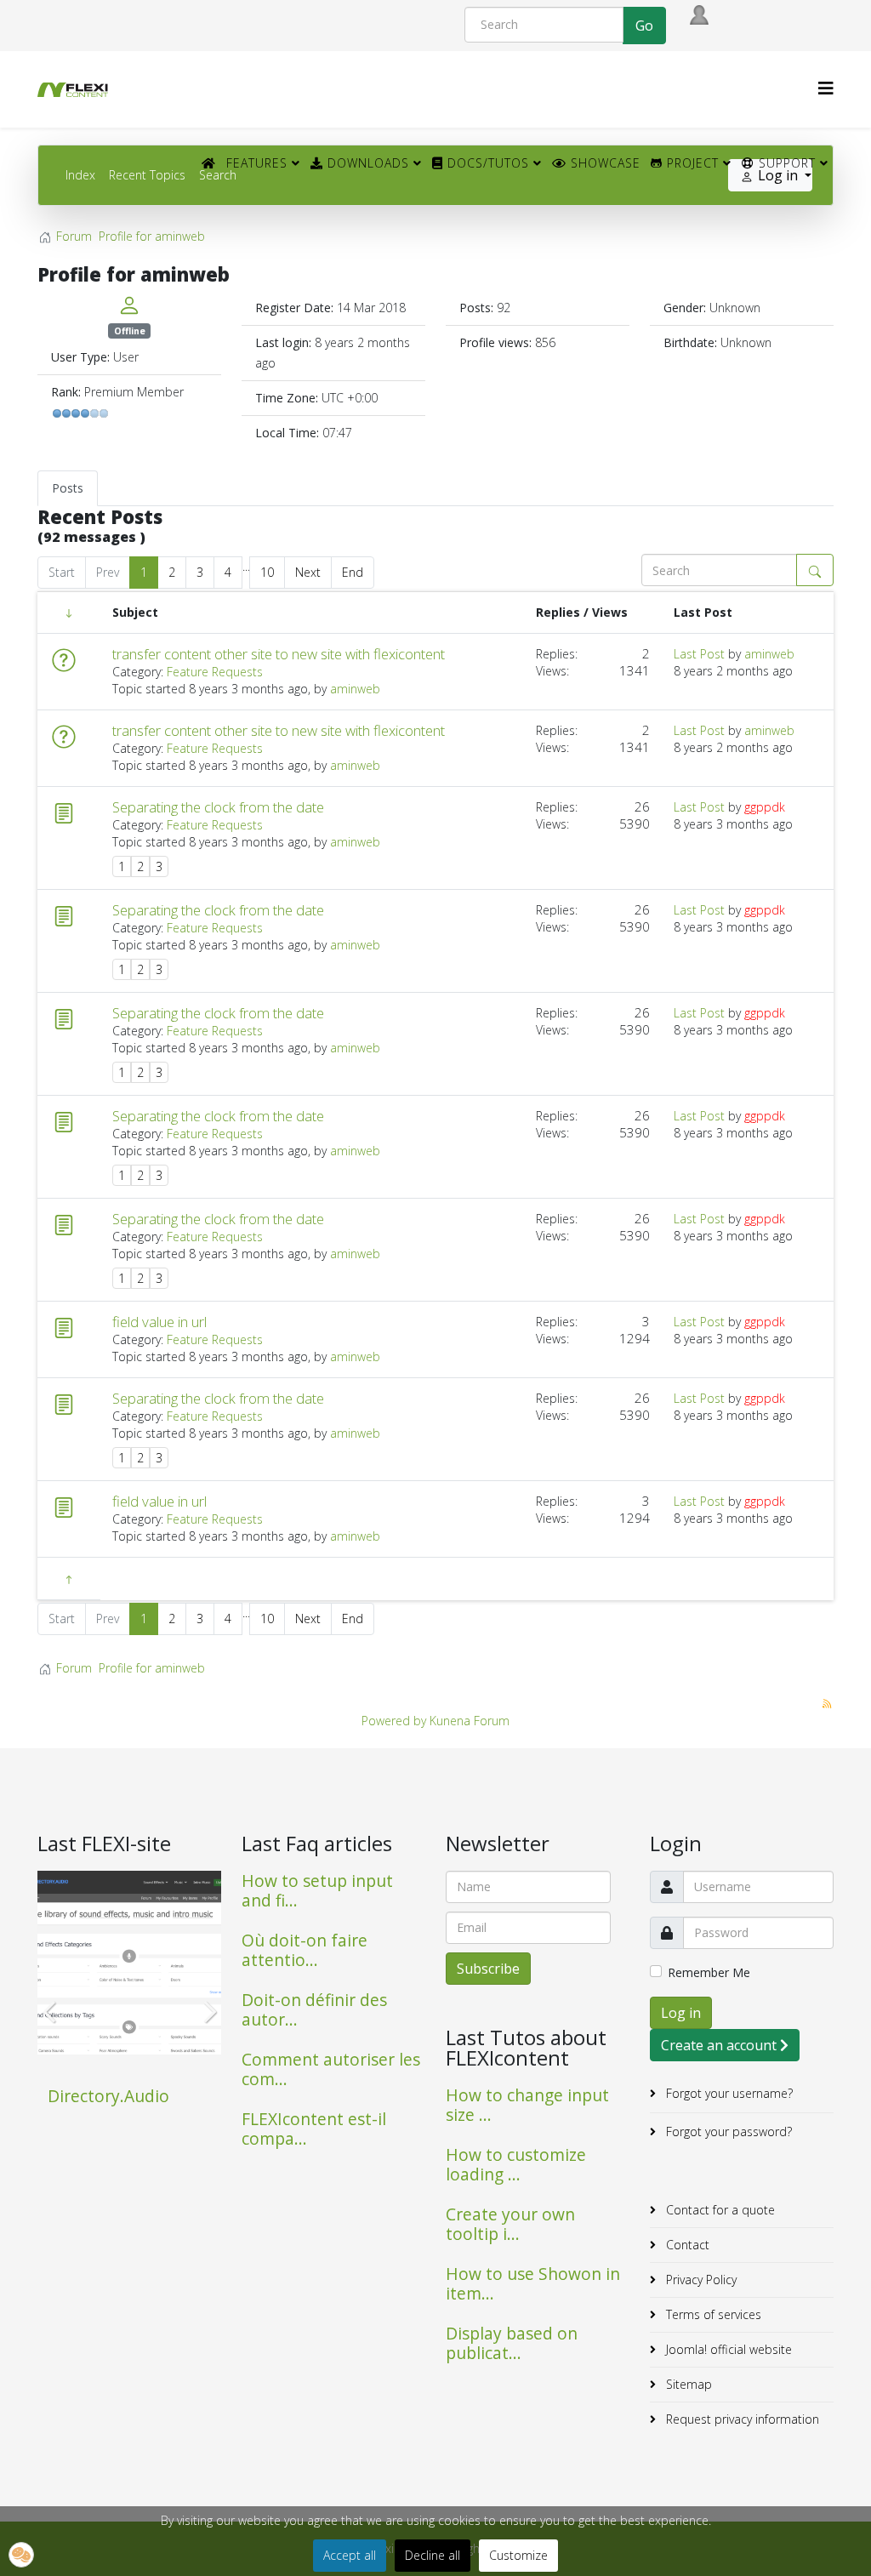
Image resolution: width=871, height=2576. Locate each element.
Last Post (699, 654)
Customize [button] (518, 2555)
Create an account (720, 2045)
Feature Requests (215, 672)
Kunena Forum (470, 1721)
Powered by (394, 1721)
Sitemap (687, 2384)
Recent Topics (147, 175)
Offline (130, 331)
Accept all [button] (350, 2555)
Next (308, 572)
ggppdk (765, 807)
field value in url (159, 1322)
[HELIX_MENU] (826, 88)
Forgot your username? (728, 2093)
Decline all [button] (433, 2555)
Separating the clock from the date (218, 807)
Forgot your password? (727, 2131)
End (353, 572)
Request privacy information (741, 2419)
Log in (681, 2013)
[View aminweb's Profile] (129, 305)
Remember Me (709, 1972)
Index (80, 175)
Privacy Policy (700, 2280)
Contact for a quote (719, 2210)
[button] (21, 2555)
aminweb (355, 689)
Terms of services (712, 2314)
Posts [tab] (68, 488)
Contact (686, 2245)
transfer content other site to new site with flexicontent (279, 654)
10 (267, 572)
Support (785, 163)
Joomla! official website (727, 2349)
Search (218, 175)
